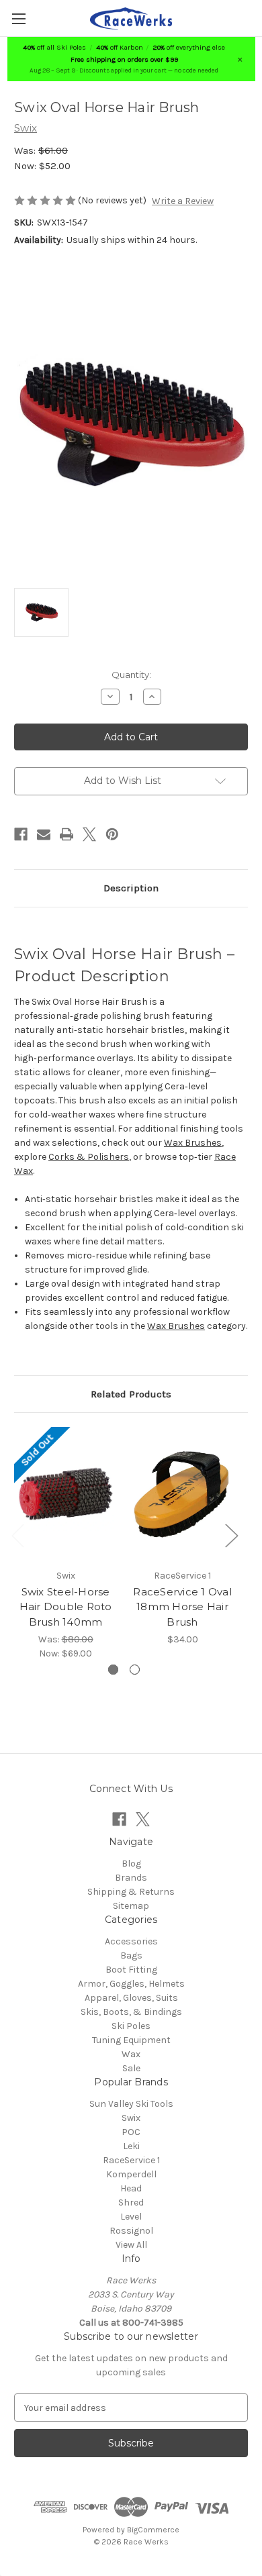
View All (131, 2245)
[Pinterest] (112, 834)
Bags (131, 1955)
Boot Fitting (131, 1970)
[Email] (44, 834)
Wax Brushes (193, 1143)
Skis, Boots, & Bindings (131, 2012)
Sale (131, 2068)
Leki (131, 2146)
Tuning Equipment (131, 2040)
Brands (131, 1878)
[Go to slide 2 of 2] (135, 1670)
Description (131, 888)
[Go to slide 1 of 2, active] (113, 1670)
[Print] (67, 834)
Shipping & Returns (131, 1892)
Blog (131, 1864)
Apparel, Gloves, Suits (131, 1998)
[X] (89, 834)
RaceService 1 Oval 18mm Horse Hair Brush (182, 1607)
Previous (17, 1535)
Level (131, 2217)
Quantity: (131, 675)
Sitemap (131, 1906)
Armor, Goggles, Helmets (131, 1984)
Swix (131, 2118)
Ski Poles (131, 2026)
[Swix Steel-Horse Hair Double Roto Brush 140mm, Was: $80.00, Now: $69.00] (65, 1494)
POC (131, 2132)
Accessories (131, 1941)
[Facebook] (21, 834)
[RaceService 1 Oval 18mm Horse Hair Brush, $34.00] (182, 1494)
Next (231, 1535)
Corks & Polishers (89, 1157)
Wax (131, 2054)
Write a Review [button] (183, 201)
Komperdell (131, 2174)
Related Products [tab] (131, 1394)
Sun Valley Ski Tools (131, 2104)
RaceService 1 (131, 2160)
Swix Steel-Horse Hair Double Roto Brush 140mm (66, 1607)
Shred (131, 2202)
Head (131, 2188)
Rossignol (131, 2231)
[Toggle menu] (18, 18)
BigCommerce (153, 2530)
